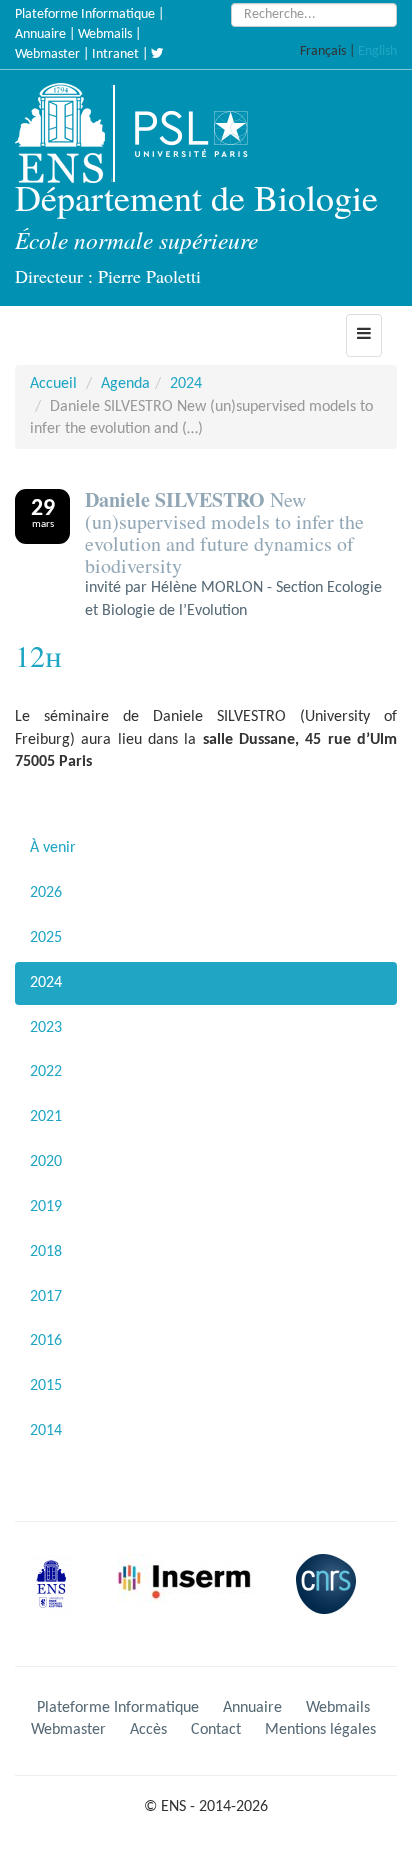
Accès (148, 1730)
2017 (46, 1297)
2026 (46, 893)
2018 (46, 1252)
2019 (46, 1207)
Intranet (115, 54)
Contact (216, 1730)
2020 (46, 1162)
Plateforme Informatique (85, 14)
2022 (46, 1072)
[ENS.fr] (67, 133)
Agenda (125, 384)
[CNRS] (331, 1600)
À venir (53, 848)
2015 (46, 1386)
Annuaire (40, 34)
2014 (46, 1431)
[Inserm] (191, 1600)
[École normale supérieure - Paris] (58, 1600)
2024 (186, 384)
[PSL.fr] (208, 133)
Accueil (53, 384)
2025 (46, 938)
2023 (46, 1028)
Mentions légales (320, 1730)
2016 (46, 1341)
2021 (46, 1117)
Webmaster (47, 54)
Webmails (105, 34)
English (377, 51)
